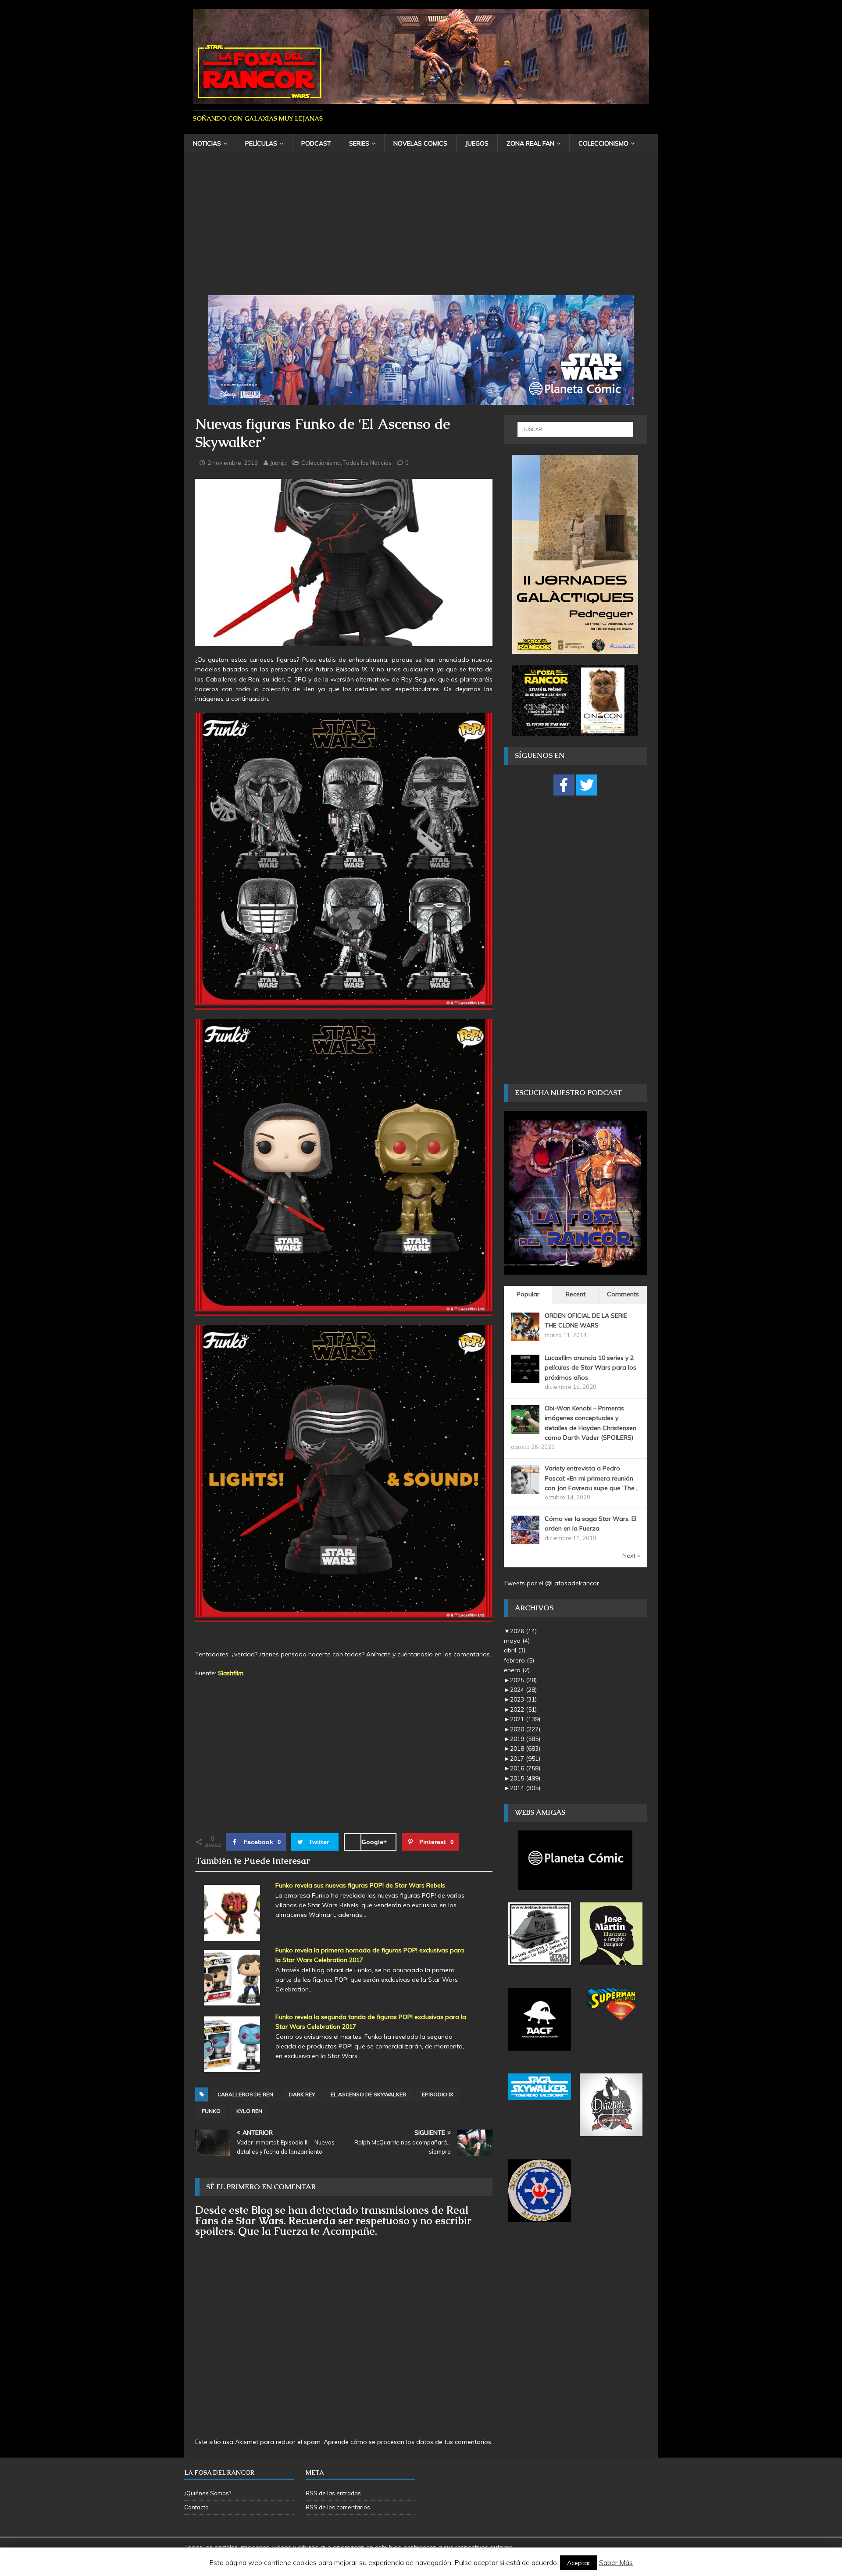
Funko (211, 2111)
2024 (523, 1690)
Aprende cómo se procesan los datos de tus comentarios (407, 2442)
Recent (576, 1294)
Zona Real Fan (530, 143)
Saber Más (616, 2562)
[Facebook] (564, 785)
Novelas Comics (420, 143)
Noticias (207, 143)
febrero (519, 1660)
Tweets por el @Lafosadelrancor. (552, 1583)
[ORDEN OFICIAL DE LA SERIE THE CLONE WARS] (525, 1336)
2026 (523, 1631)
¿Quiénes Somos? (208, 2493)
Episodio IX (438, 2094)
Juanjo (278, 463)
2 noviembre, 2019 (233, 463)
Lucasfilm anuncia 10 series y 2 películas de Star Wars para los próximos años (590, 1368)
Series (359, 143)
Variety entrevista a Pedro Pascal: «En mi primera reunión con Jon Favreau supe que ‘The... (592, 1478)
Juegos (477, 143)
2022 (523, 1709)
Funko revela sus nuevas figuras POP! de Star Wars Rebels (360, 1885)
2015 (525, 1778)
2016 (525, 1768)
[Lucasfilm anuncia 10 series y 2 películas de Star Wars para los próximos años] (525, 1378)
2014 (525, 1788)
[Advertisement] (421, 229)
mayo (517, 1641)
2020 (525, 1729)
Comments (623, 1294)
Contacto (196, 2507)
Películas (261, 143)
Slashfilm (231, 1673)
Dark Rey (302, 2094)
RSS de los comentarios (338, 2507)
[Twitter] (587, 785)
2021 (525, 1719)
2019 (525, 1739)
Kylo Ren (249, 2111)
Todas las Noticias (367, 463)
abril (515, 1650)
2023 (523, 1699)
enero (517, 1670)
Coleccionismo (603, 143)
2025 (523, 1680)
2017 (525, 1759)
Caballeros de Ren (245, 2094)
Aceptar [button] (579, 2563)
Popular (528, 1294)
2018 (525, 1748)
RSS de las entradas (333, 2493)
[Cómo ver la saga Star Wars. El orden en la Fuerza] (525, 1539)
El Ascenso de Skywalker (368, 2094)
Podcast (316, 143)
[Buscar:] (575, 429)
